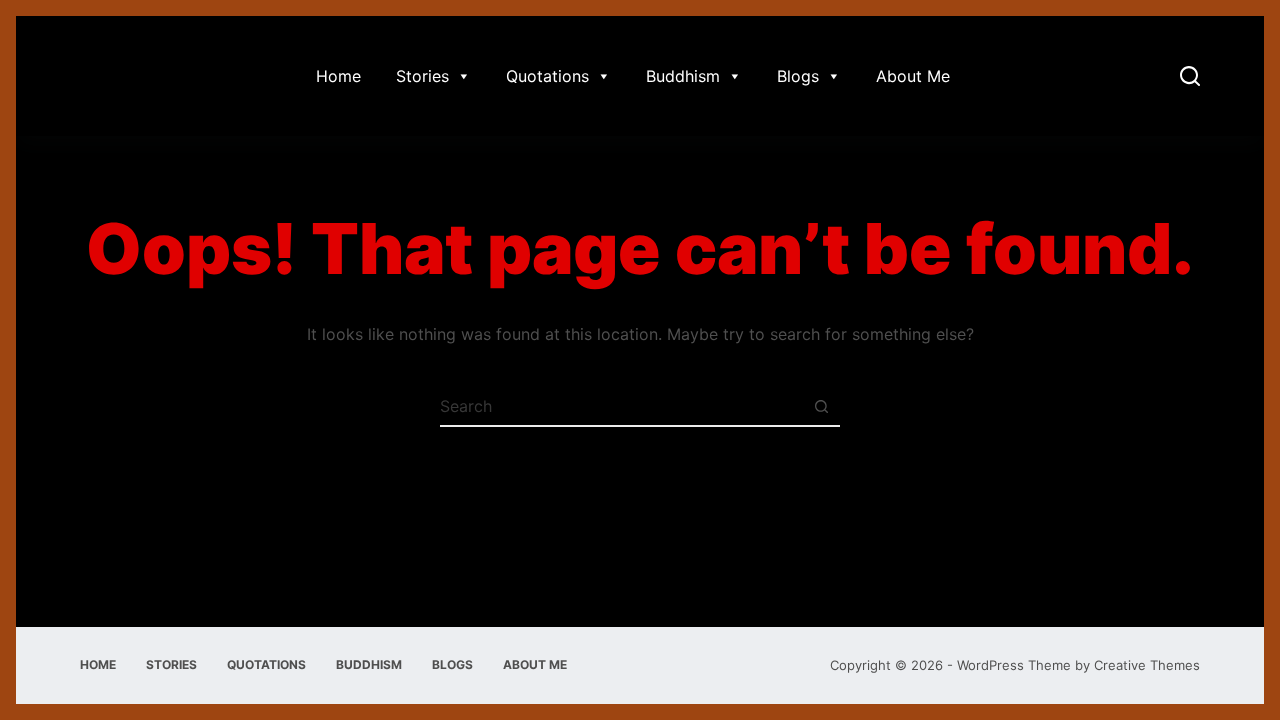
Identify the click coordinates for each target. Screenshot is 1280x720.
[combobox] (621, 406)
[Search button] (821, 406)
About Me (913, 76)
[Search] (1190, 76)
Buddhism (683, 76)
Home (338, 76)
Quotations (547, 76)
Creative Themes (1147, 665)
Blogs (798, 76)
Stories (422, 76)
